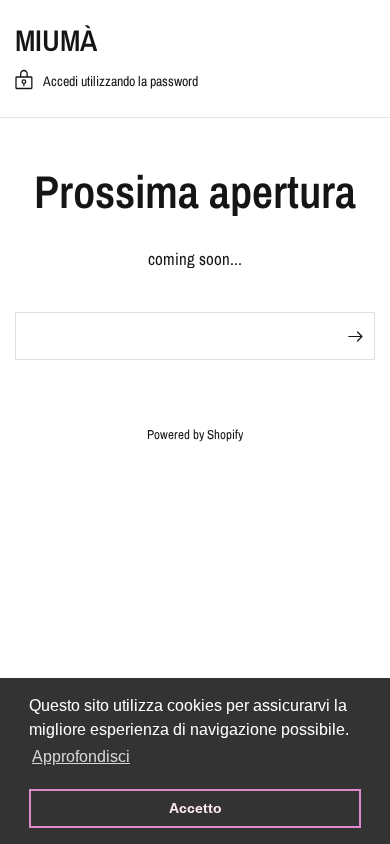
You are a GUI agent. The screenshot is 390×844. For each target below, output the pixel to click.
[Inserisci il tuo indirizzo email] (355, 336)
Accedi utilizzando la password (120, 81)
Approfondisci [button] (81, 756)
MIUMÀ (56, 40)
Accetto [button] (195, 808)
